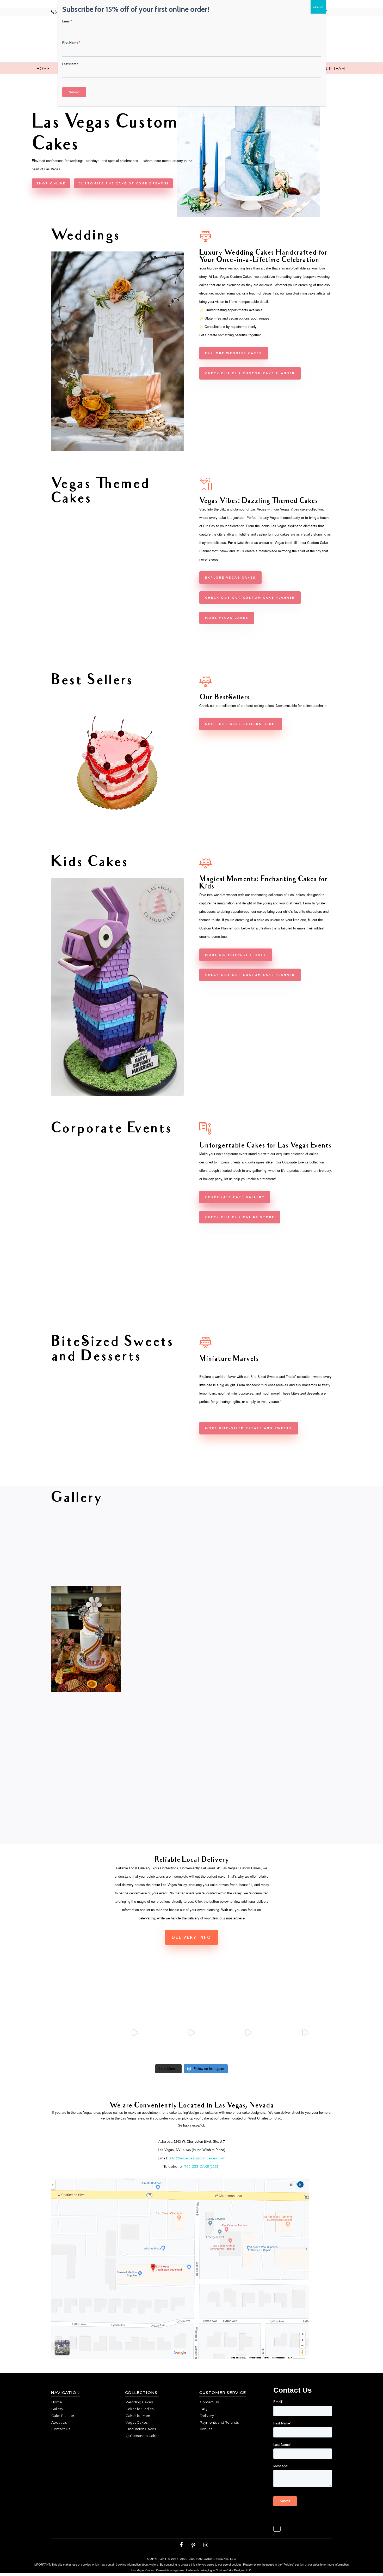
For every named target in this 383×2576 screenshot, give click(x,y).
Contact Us (61, 2429)
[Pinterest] (193, 2545)
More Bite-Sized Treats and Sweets (249, 1428)
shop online (51, 183)
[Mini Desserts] (117, 1471)
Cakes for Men (138, 2416)
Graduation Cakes (141, 2429)
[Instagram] (206, 2545)
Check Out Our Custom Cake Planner (250, 975)
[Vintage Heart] (117, 828)
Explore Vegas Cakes (230, 577)
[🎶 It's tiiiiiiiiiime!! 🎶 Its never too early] (78, 2033)
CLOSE (318, 7)
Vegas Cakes (137, 2422)
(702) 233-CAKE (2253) (201, 2166)
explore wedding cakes (234, 353)
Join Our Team (328, 69)
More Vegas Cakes (227, 618)
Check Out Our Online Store (240, 1217)
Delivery (207, 2416)
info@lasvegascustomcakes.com (197, 2158)
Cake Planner (63, 2416)
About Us (59, 2422)
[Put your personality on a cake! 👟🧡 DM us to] (135, 2033)
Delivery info (191, 1937)
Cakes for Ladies (140, 2409)
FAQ (204, 2409)
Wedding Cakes (139, 2402)
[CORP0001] (117, 1308)
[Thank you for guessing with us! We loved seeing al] (248, 2033)
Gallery (57, 2409)
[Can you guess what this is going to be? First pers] (305, 2033)
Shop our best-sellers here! (241, 724)
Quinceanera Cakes (142, 2436)
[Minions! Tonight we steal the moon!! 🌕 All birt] (191, 2033)
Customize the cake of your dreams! (123, 183)
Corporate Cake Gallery (235, 1197)
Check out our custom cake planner (250, 373)
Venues (206, 2429)
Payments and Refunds (219, 2422)
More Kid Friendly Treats (236, 955)
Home (43, 69)
